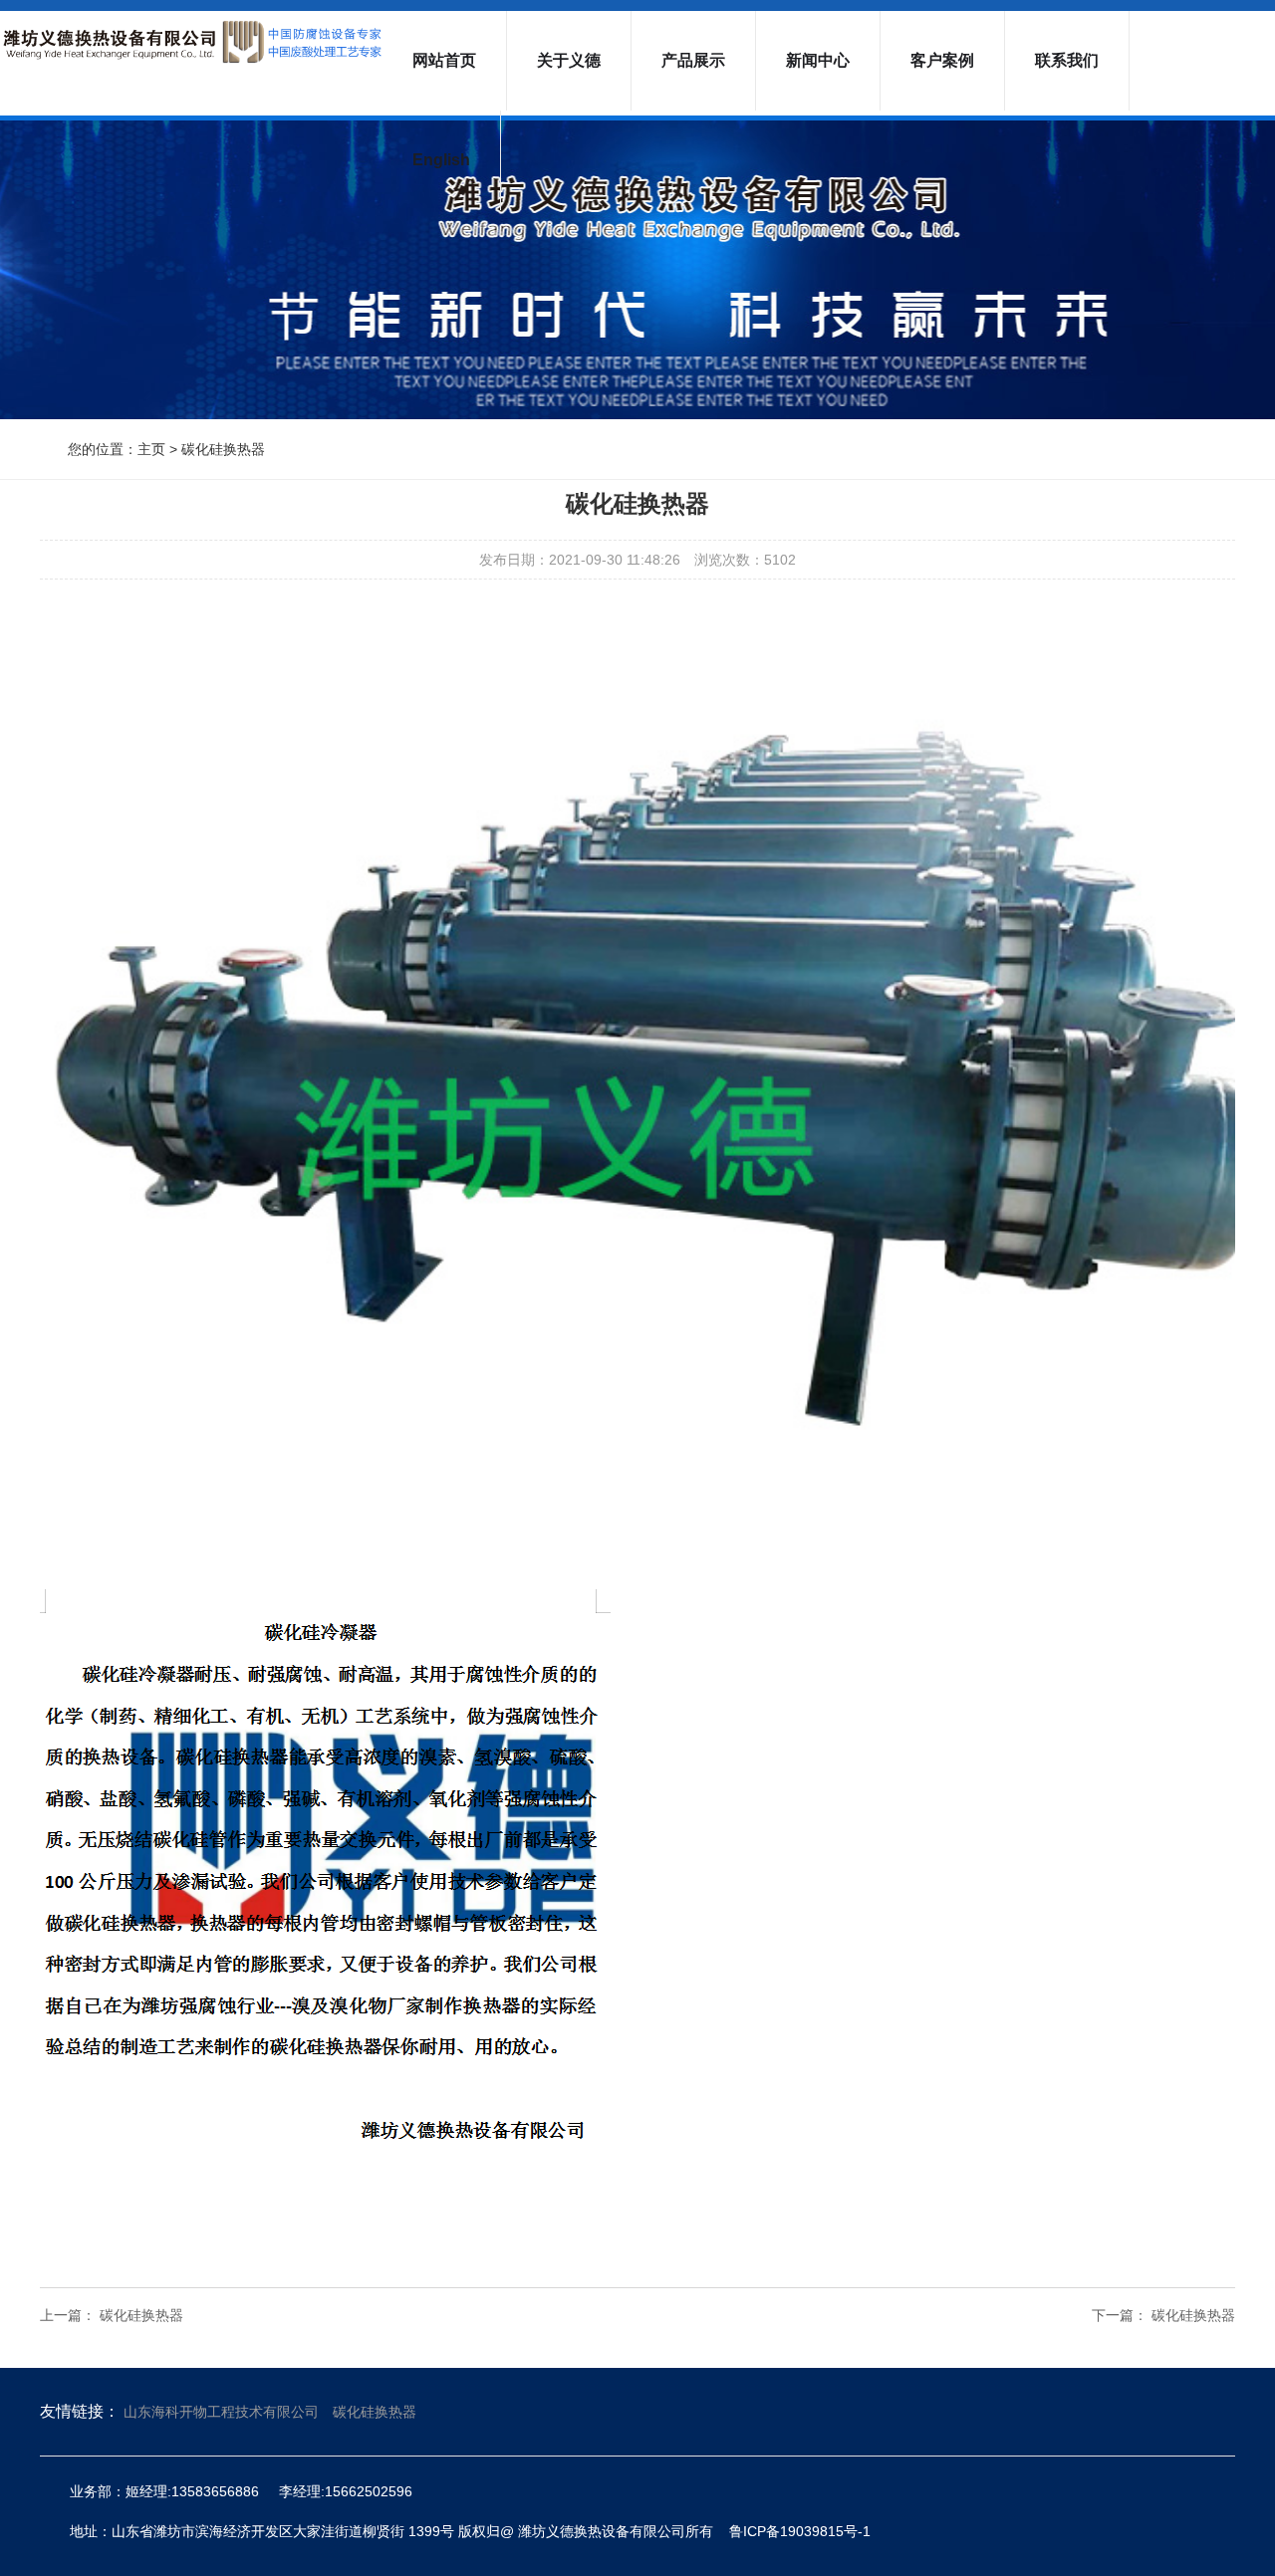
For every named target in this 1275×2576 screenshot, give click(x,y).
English (441, 160)
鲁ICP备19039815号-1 (800, 2531)
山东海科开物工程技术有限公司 (221, 2412)
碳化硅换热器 (223, 449)
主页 (151, 449)
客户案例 (942, 60)
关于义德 (569, 60)
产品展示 (693, 60)
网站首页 (444, 60)
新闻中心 (818, 60)
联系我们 (1067, 60)
